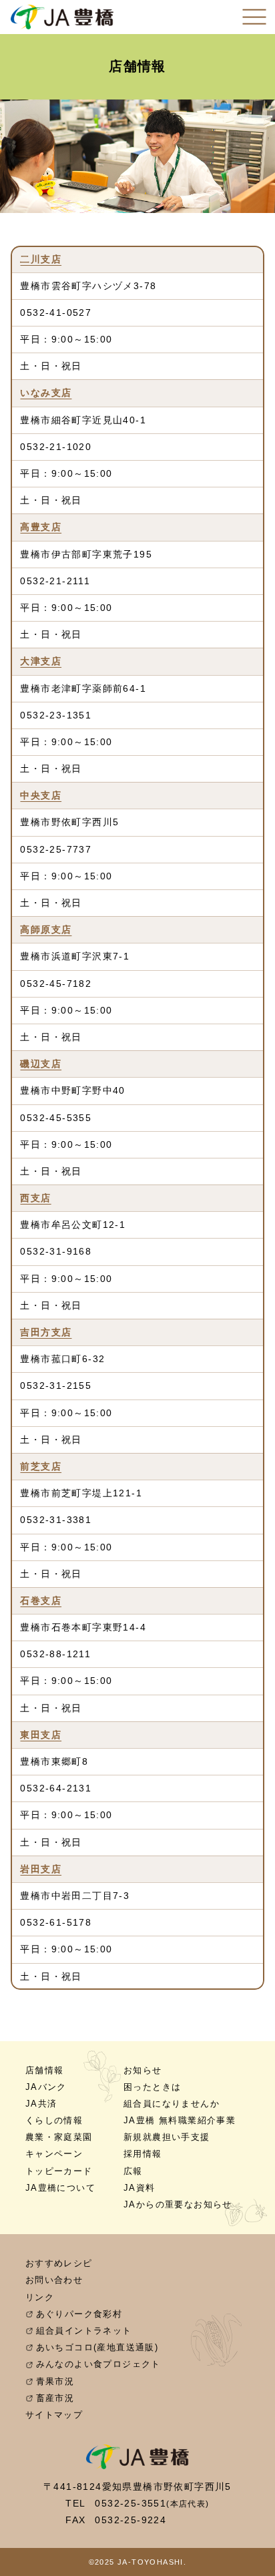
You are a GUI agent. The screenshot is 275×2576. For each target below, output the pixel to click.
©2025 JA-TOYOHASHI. (138, 2562)
